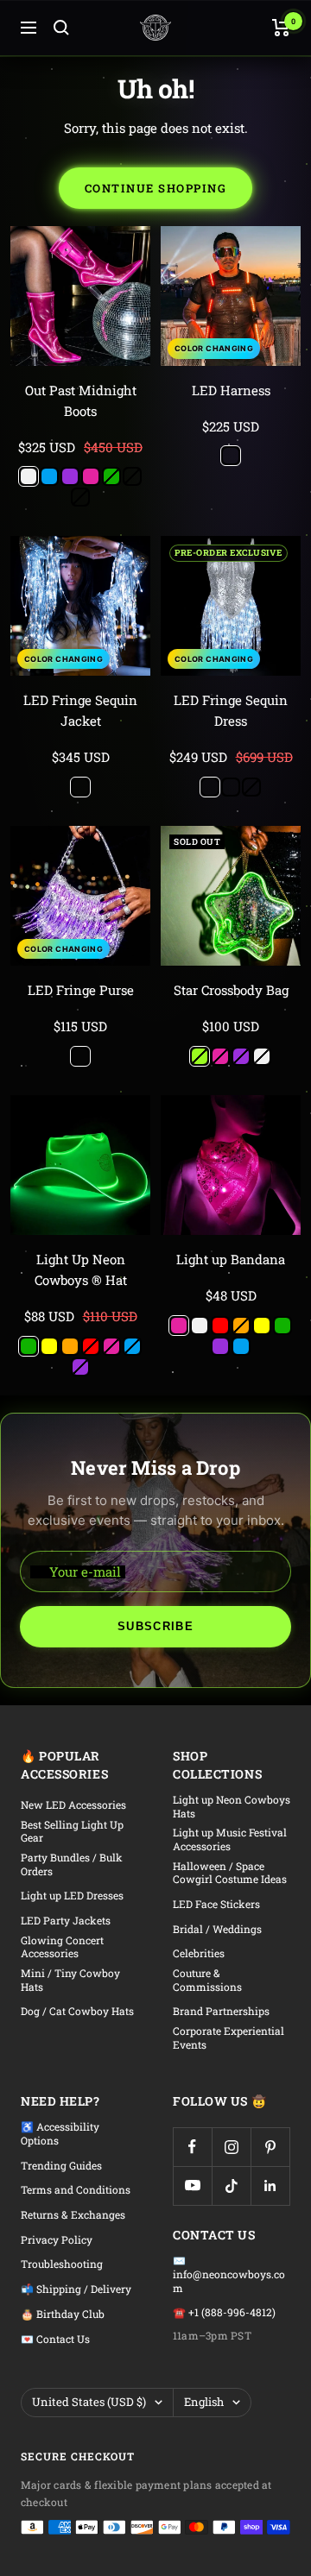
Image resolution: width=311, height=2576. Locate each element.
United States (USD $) (89, 2402)
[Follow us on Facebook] (192, 2147)
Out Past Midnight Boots (81, 400)
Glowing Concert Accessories (62, 1947)
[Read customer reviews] (80, 431)
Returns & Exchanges (73, 2215)
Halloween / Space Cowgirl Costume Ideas (230, 1873)
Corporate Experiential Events (228, 2038)
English (204, 2402)
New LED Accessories (73, 1805)
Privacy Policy (57, 2240)
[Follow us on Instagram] (231, 2147)
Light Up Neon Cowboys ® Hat (81, 1269)
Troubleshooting (62, 2264)
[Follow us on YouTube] (192, 2186)
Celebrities (199, 1953)
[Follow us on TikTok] (231, 2186)
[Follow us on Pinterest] (270, 2147)
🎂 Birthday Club (63, 2314)
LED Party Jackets (66, 1921)
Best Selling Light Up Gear (72, 1832)
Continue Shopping (156, 188)
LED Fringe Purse (81, 990)
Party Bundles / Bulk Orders (72, 1864)
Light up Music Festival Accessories (230, 1839)
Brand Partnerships (221, 2011)
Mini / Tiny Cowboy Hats (70, 1980)
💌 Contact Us (55, 2339)
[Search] (61, 28)
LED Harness (231, 390)
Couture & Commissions (207, 1980)
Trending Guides (61, 2166)
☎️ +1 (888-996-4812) (224, 2312)
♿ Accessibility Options (60, 2134)
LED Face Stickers (216, 1904)
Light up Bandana (231, 1259)
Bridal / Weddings (217, 1929)
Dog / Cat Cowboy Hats (77, 2011)
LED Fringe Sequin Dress (231, 710)
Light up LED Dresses (72, 1896)
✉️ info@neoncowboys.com (229, 2274)
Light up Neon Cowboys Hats (232, 1807)
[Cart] (281, 28)
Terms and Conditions (76, 2190)
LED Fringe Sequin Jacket (80, 710)
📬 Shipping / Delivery (76, 2289)
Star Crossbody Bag (231, 990)
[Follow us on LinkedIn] (270, 2186)
